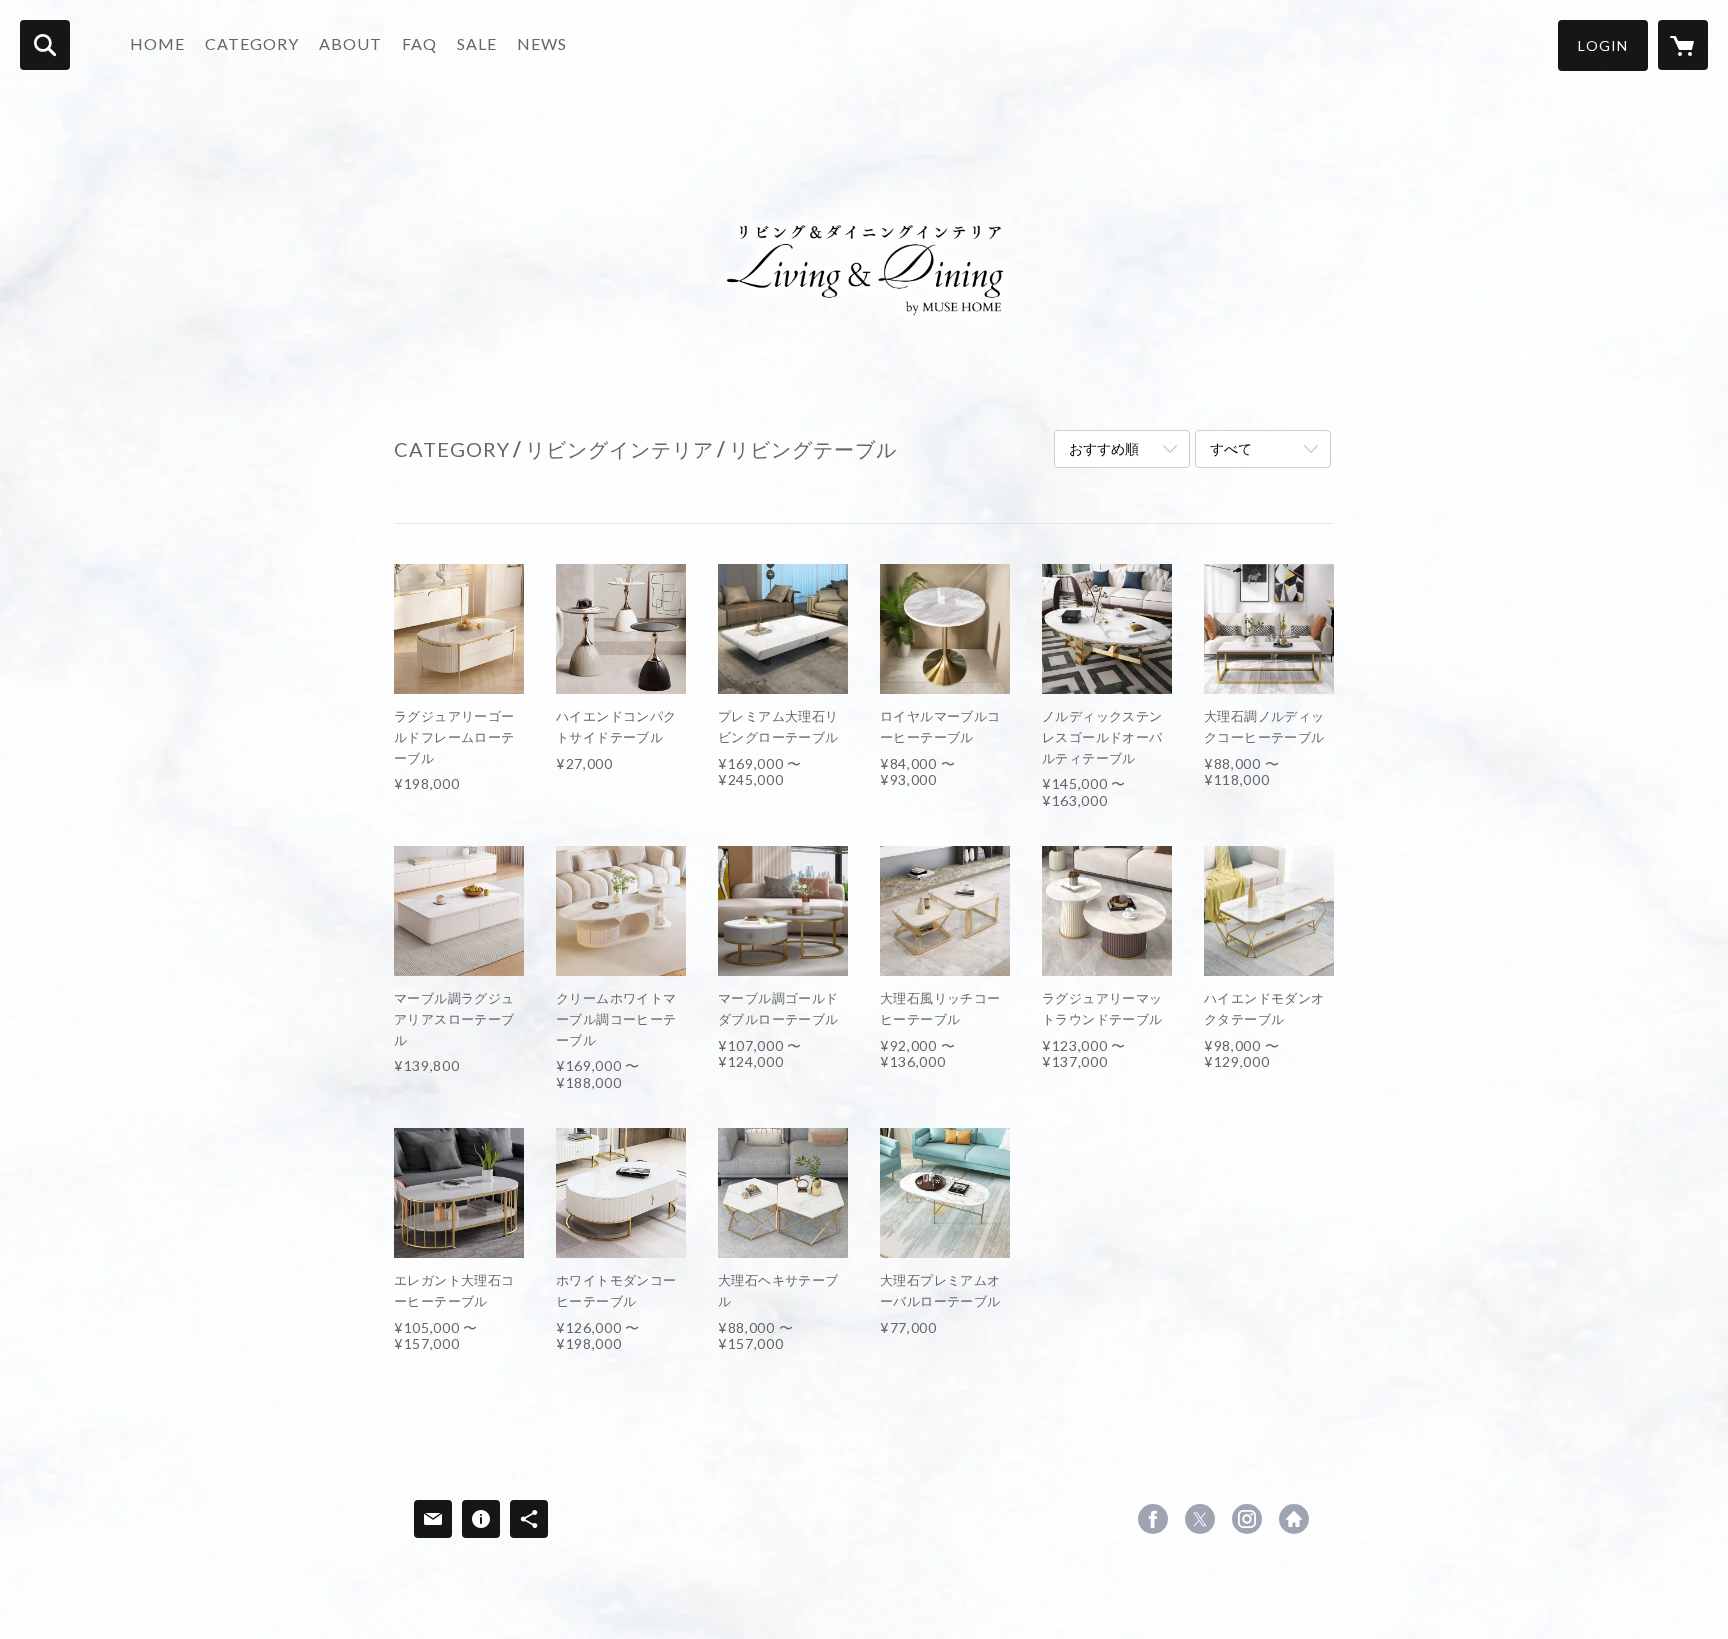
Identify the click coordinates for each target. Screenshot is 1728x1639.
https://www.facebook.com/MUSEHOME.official (1153, 1519)
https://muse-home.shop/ (1294, 1519)
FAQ (419, 43)
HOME (157, 43)
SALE (477, 43)
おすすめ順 (1104, 448)
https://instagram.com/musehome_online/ (1247, 1519)
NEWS (542, 43)
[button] (1603, 45)
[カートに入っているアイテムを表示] (1683, 45)
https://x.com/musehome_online (1200, 1519)
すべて (1231, 448)
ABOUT (350, 43)
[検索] (45, 45)
